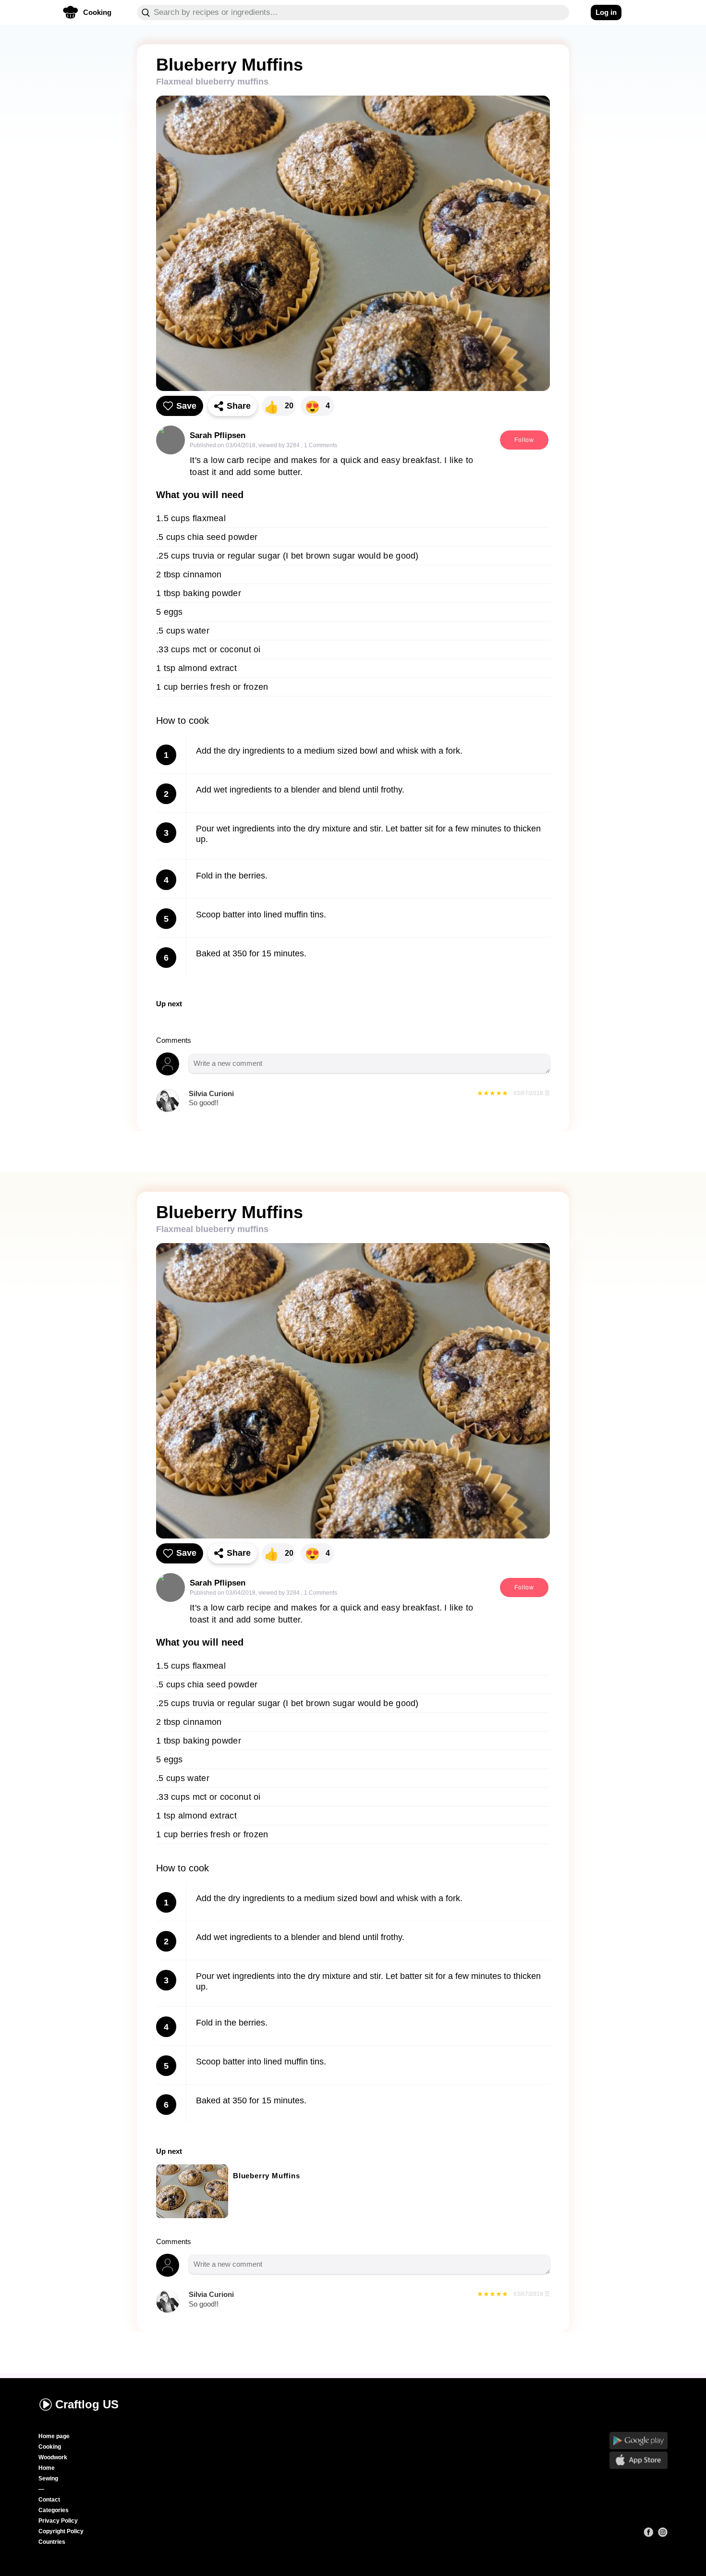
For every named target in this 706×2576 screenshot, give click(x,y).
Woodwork (53, 2457)
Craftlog (87, 2404)
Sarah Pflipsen (218, 435)
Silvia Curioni (211, 1093)
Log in (606, 12)
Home (47, 2468)
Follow (524, 440)
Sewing (48, 2478)
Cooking (50, 2447)
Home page (54, 2436)
